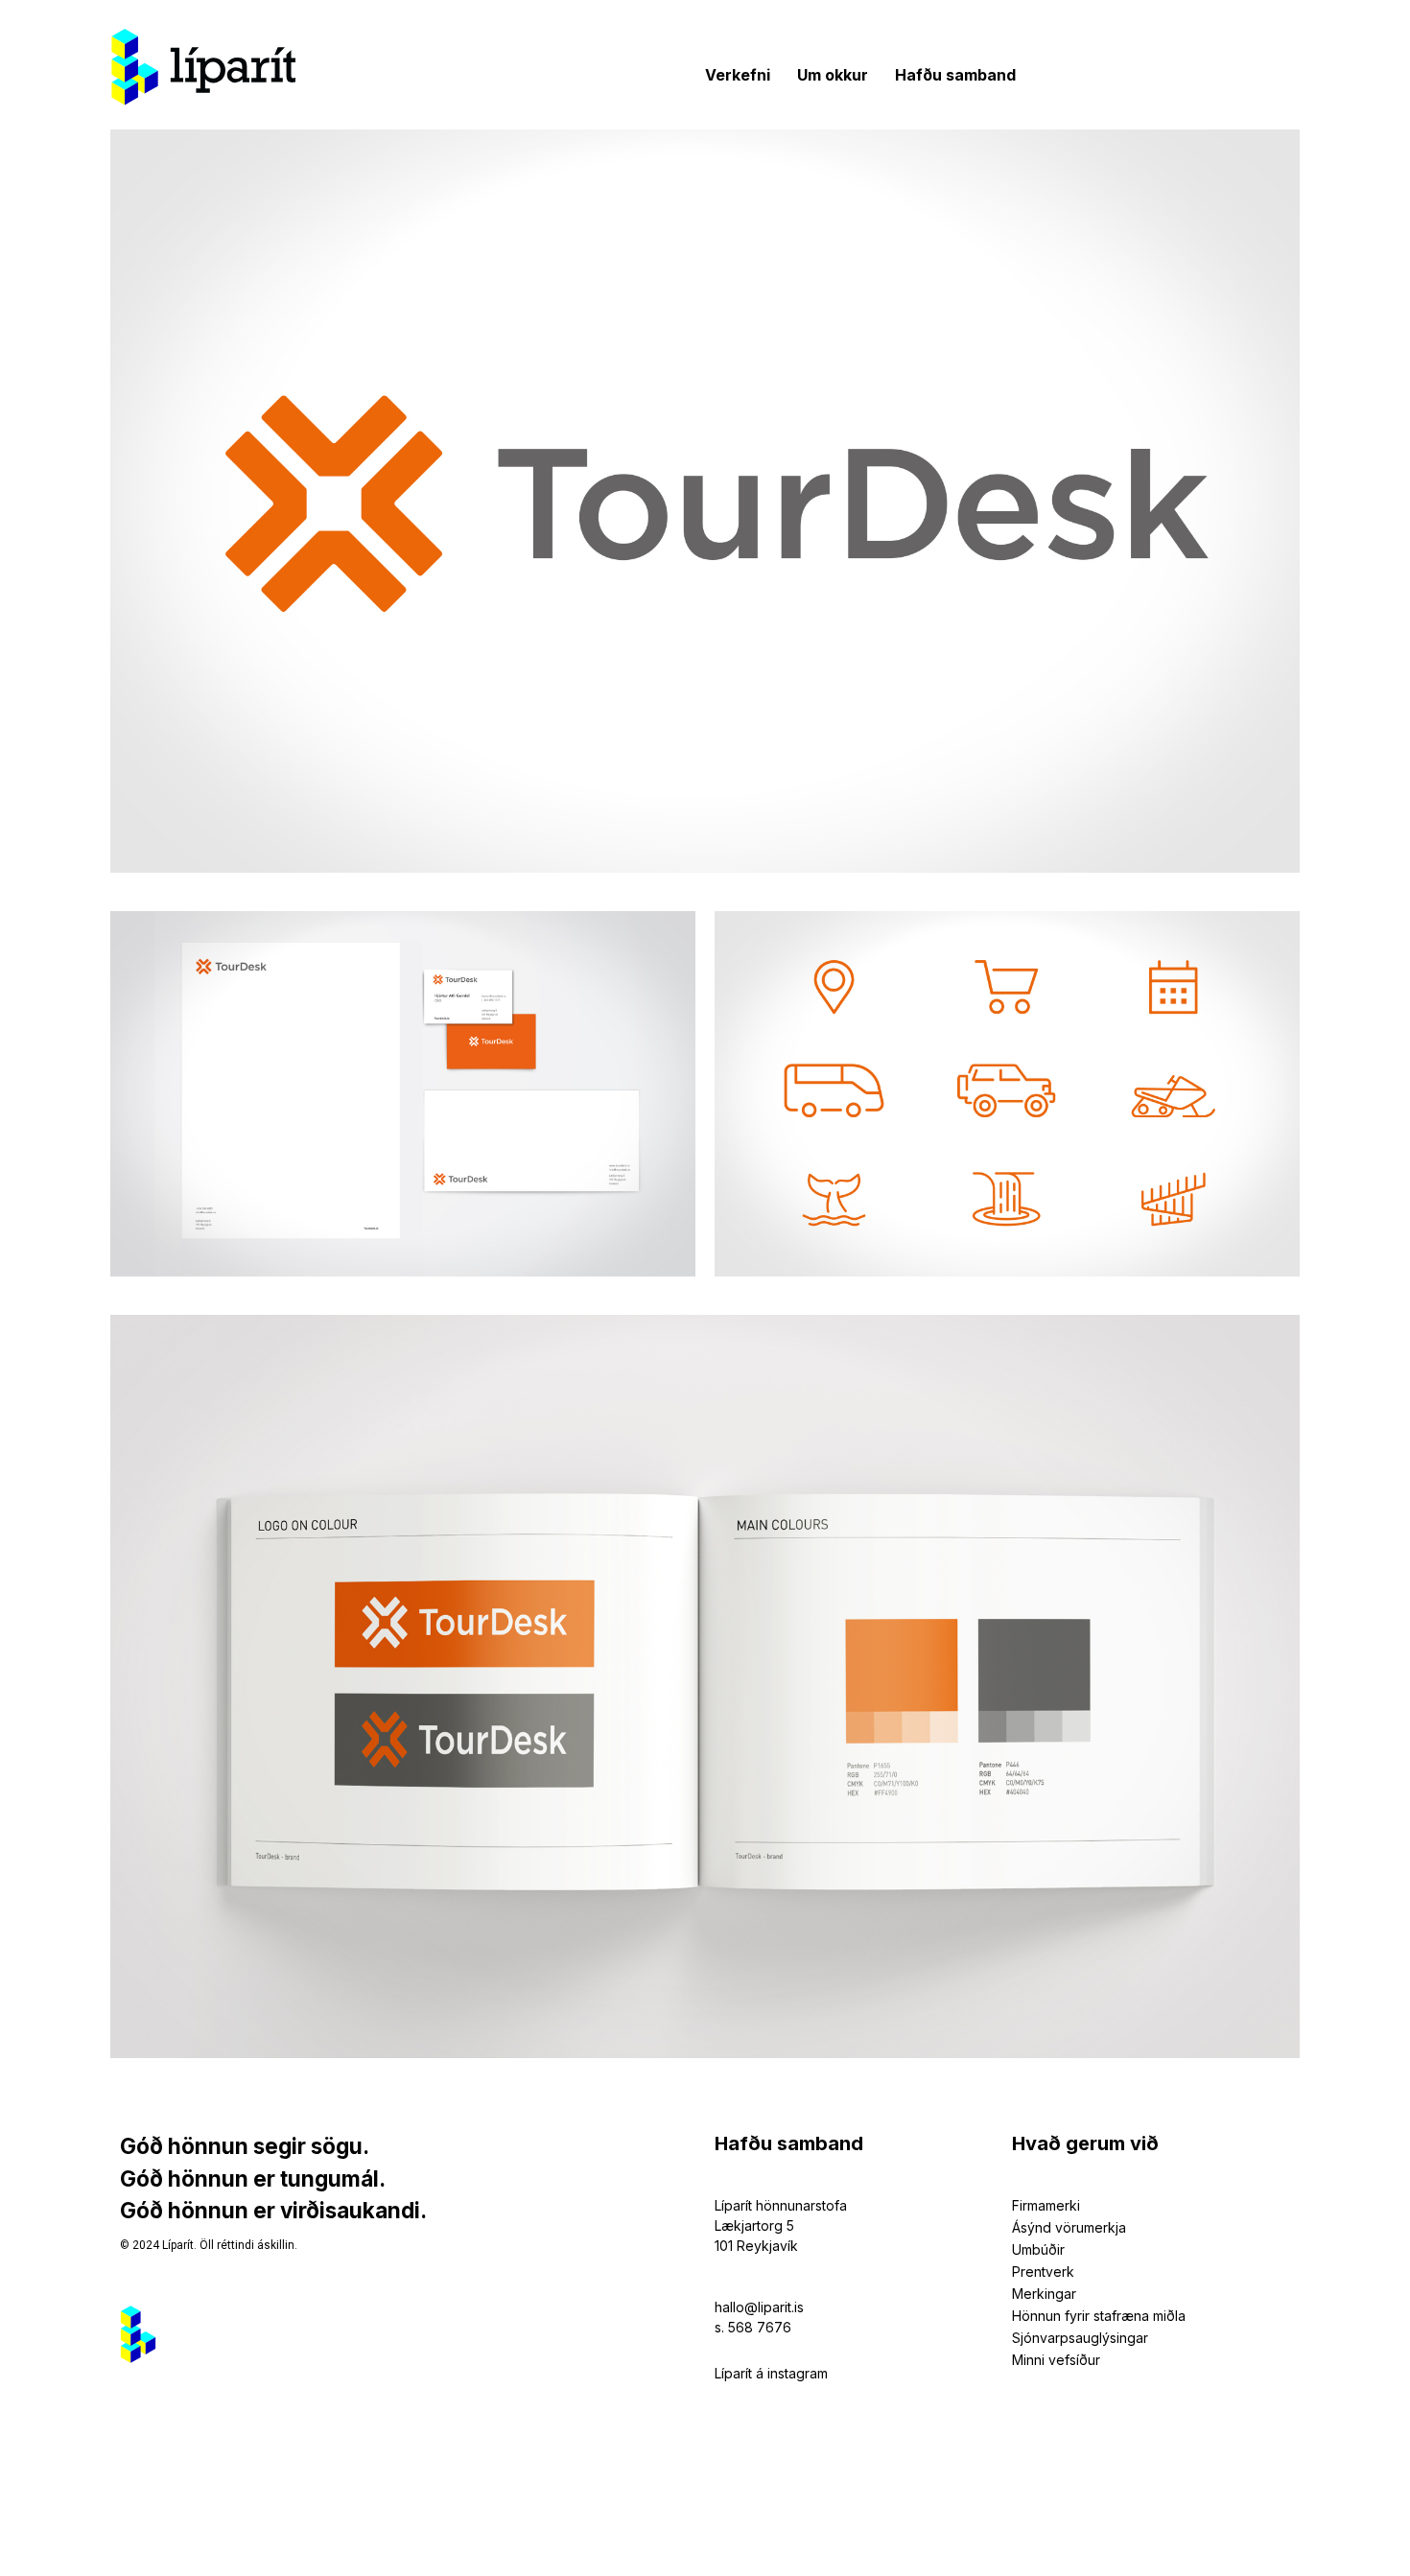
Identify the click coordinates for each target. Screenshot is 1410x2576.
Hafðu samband (955, 75)
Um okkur (833, 75)
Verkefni (738, 75)
